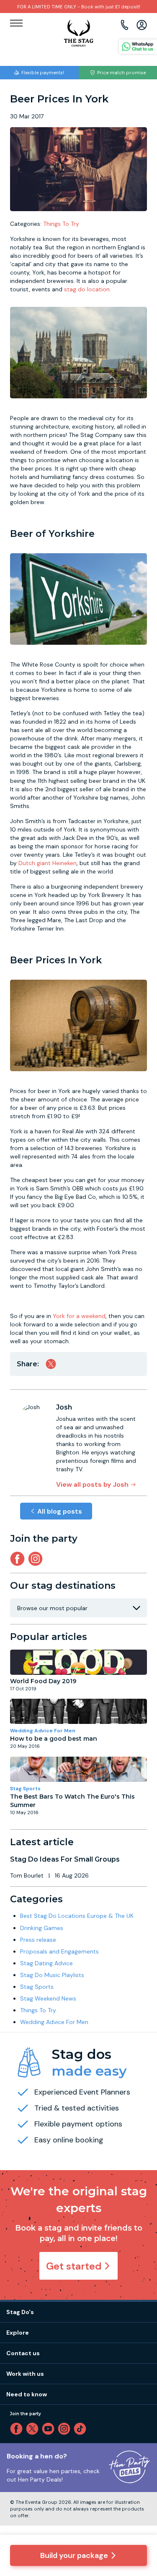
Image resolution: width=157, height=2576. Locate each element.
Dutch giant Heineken (48, 863)
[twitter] (34, 2429)
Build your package (74, 2555)
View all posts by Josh (92, 1484)
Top (139, 2498)
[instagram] (37, 1559)
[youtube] (50, 2429)
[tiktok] (82, 2429)
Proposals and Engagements (59, 1951)
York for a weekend (79, 1316)
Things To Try (61, 224)
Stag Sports (25, 1789)
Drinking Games (42, 1928)
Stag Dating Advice (46, 1963)
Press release (38, 1940)
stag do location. (88, 289)
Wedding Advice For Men (43, 1731)
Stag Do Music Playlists (52, 1975)
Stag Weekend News (48, 1998)
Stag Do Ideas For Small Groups (65, 1859)
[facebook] (18, 2429)
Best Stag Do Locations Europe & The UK (77, 1916)
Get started (74, 2266)
